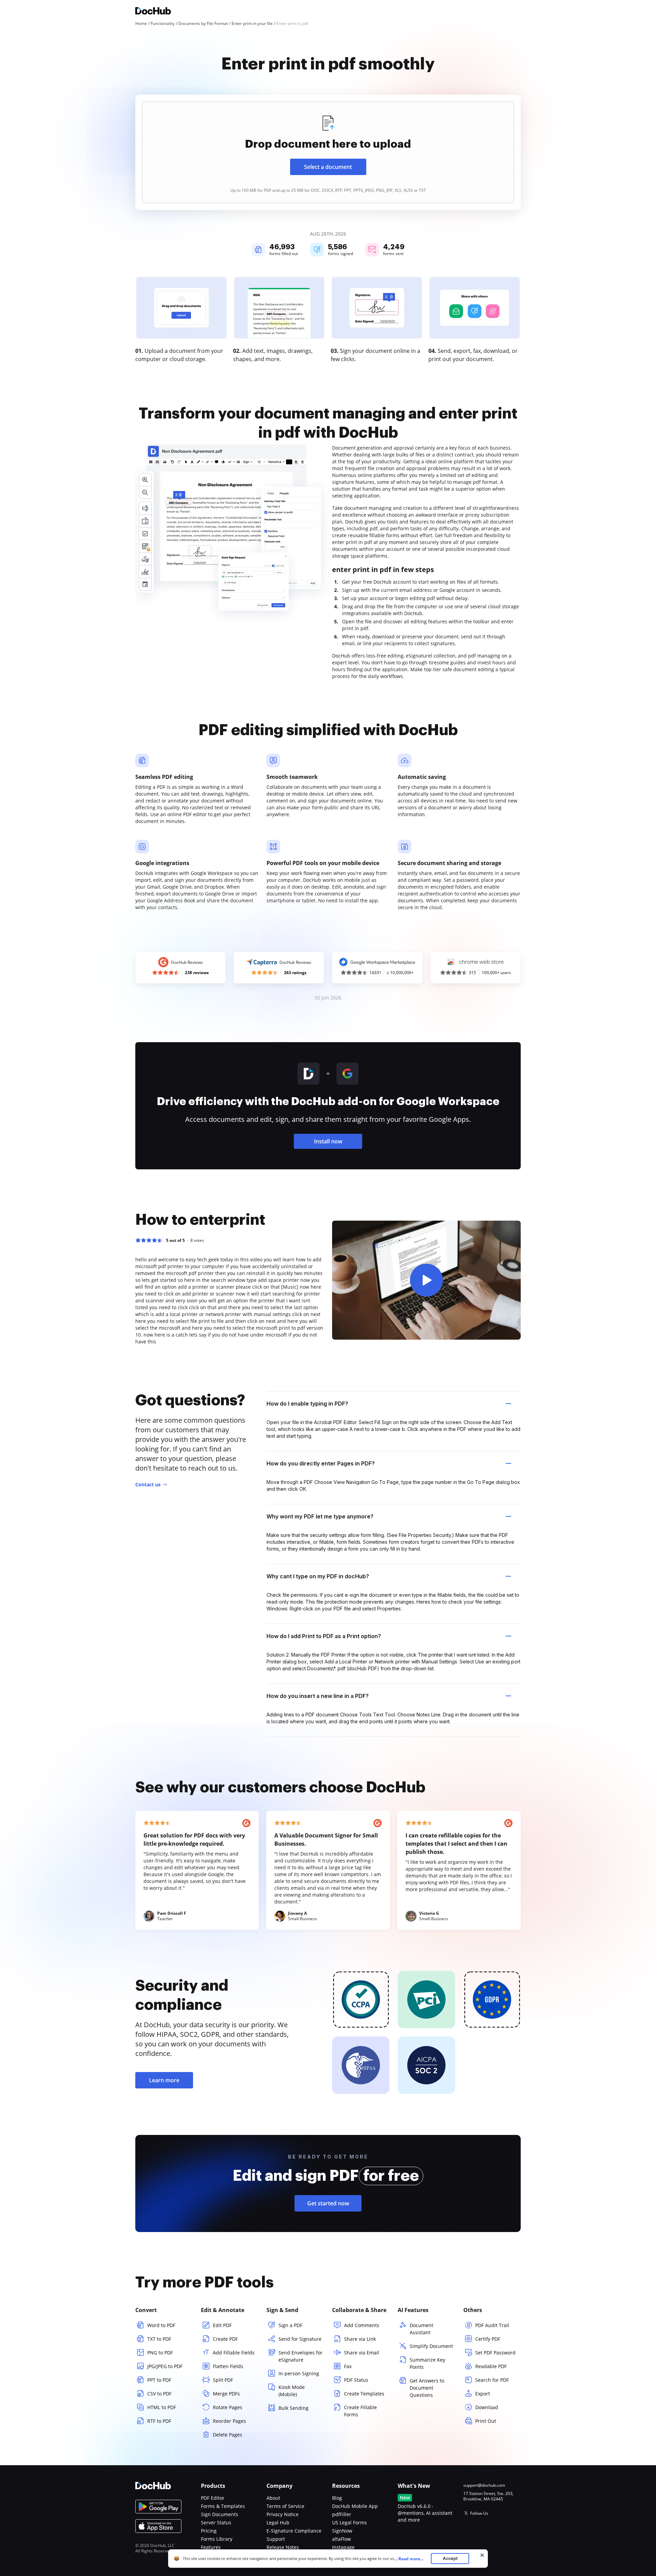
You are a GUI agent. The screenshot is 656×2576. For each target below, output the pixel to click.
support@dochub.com (484, 2485)
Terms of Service (285, 2506)
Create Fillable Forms (360, 2411)
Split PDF (223, 2380)
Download (487, 2407)
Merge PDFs (226, 2394)
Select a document (328, 167)
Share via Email (362, 2353)
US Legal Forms (350, 2522)
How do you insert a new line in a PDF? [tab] (318, 1696)
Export (483, 2394)
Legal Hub (278, 2522)
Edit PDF (222, 2325)
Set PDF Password (495, 2353)
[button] (426, 1280)
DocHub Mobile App (355, 2506)
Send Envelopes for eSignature (300, 2356)
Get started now (328, 2203)
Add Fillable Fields (234, 2353)
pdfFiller (342, 2514)
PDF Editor (213, 2498)
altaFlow (341, 2539)
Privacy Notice (283, 2514)
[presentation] (328, 152)
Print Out (486, 2421)
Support (276, 2539)
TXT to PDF (159, 2339)
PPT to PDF (159, 2380)
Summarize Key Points (427, 2363)
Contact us (148, 1484)
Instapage (343, 2547)
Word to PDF (161, 2325)
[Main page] (153, 12)
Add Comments (362, 2325)
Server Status (216, 2522)
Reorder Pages (229, 2421)
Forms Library (217, 2539)
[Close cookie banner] (482, 2555)
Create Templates (364, 2394)
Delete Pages (228, 2435)
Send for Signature (300, 2339)
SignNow (342, 2531)
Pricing (209, 2531)
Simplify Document (431, 2346)
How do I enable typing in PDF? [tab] (307, 1404)
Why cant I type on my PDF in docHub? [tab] (318, 1576)
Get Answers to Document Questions (427, 2388)
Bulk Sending (293, 2408)
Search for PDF (492, 2380)
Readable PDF (491, 2366)
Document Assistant (421, 2329)
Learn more (164, 2080)
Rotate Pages (228, 2407)
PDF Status (356, 2380)
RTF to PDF (159, 2421)
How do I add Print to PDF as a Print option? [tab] (324, 1636)
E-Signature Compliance (294, 2531)
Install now (328, 1141)
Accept (450, 2558)
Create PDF (225, 2339)
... (409, 2559)
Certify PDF (488, 2339)
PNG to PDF (160, 2353)
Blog (337, 2498)
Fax (348, 2366)
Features (211, 2547)
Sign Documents (220, 2514)
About (273, 2498)
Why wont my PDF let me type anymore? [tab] (320, 1516)
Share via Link (360, 2339)
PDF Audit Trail (492, 2325)
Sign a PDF (290, 2325)
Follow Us (479, 2513)
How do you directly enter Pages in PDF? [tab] (321, 1463)
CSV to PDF (159, 2394)
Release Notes (283, 2547)
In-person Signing (299, 2373)
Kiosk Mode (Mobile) (292, 2391)
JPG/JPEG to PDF (165, 2366)
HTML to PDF (162, 2407)
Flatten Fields (228, 2366)
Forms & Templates (223, 2506)
